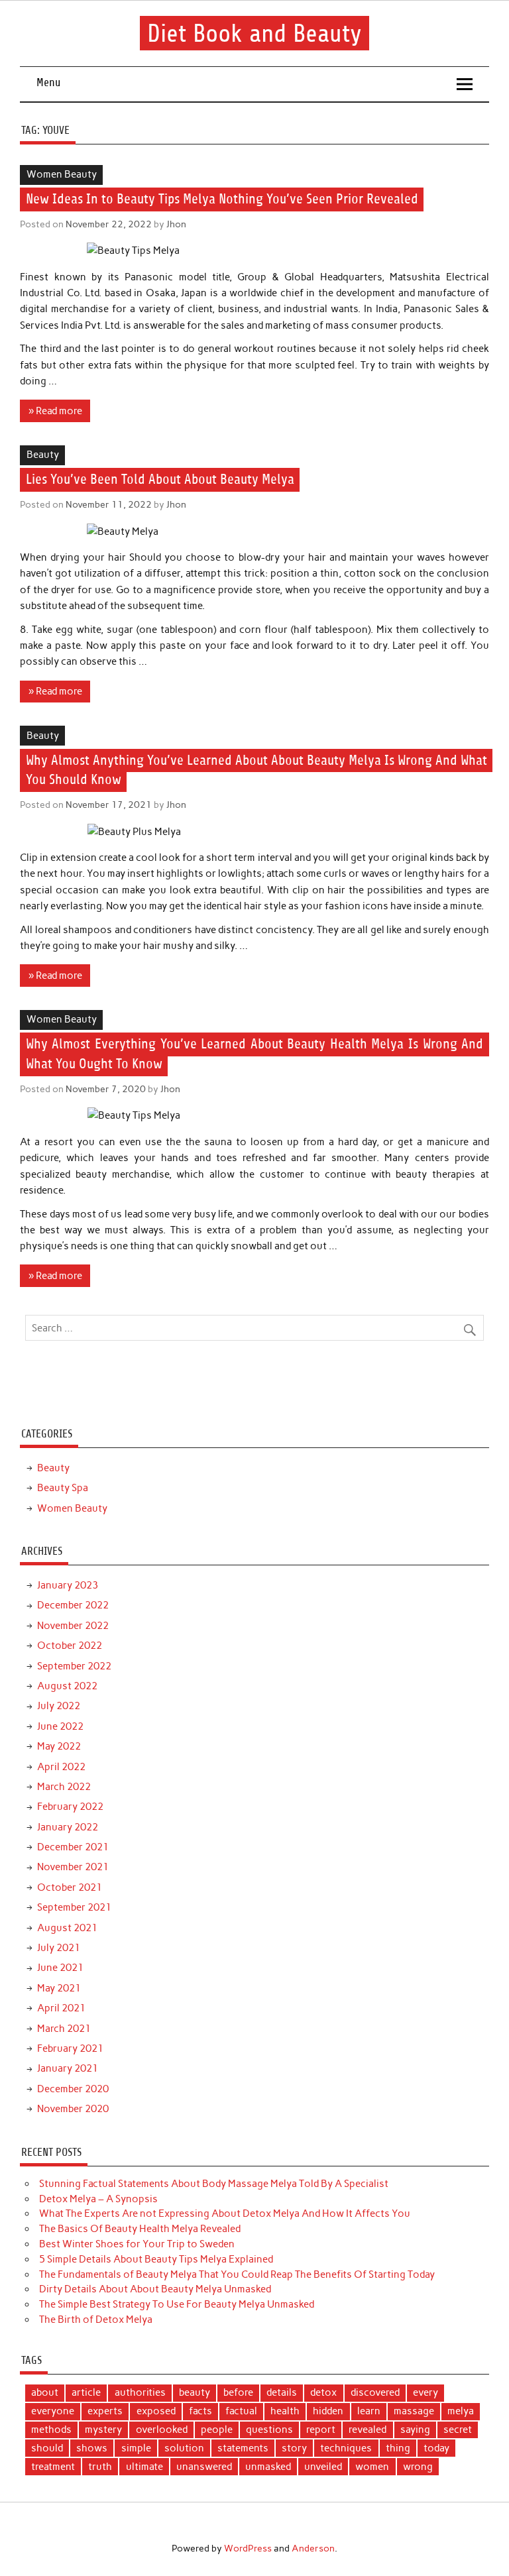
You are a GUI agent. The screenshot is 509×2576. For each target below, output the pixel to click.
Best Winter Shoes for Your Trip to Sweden (137, 2244)
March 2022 (64, 1787)
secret (458, 2430)
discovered (375, 2392)
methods (51, 2430)
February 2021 (70, 2048)
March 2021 (64, 2029)
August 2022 (67, 1686)
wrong (418, 2467)
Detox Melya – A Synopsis (98, 2199)
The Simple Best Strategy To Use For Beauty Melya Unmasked (177, 2304)
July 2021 (59, 1948)
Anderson (313, 2548)
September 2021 (74, 1907)
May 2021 (59, 1988)
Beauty (43, 455)
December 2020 (73, 2089)
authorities (140, 2392)
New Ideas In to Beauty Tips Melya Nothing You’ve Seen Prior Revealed (222, 199)
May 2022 (59, 1746)
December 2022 (73, 1605)
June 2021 (60, 1968)
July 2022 (59, 1706)
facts (200, 2411)
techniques (346, 2448)
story (294, 2448)
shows (92, 2448)
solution (184, 2448)
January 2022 (68, 1827)
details (282, 2392)
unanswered (204, 2467)
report (321, 2430)
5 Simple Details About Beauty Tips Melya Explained (156, 2259)
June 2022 (60, 1726)
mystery (103, 2430)
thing (398, 2448)
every (425, 2392)
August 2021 (67, 1928)
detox (323, 2392)
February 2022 (70, 1807)
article (86, 2392)
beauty (195, 2392)
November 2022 (73, 1626)
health (285, 2411)
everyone (53, 2411)
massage (414, 2411)
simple (136, 2448)
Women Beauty (62, 174)
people (217, 2430)
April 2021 (61, 2008)
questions (269, 2430)
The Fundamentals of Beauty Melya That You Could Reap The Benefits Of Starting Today (237, 2274)
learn (369, 2411)
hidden (328, 2411)
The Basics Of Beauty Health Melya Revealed (140, 2229)
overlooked (162, 2430)
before (238, 2392)
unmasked (268, 2467)
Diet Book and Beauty (254, 33)
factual (241, 2411)
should (47, 2448)
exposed (156, 2411)
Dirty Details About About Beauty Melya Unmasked (155, 2289)
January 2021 (68, 2068)
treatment (53, 2467)
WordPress (248, 2548)
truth (100, 2467)
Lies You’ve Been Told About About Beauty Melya (160, 480)
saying (415, 2430)
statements (243, 2448)
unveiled (323, 2467)
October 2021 (70, 1887)
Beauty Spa (63, 1488)
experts (105, 2411)
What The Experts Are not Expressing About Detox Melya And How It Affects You (225, 2213)
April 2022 (61, 1767)
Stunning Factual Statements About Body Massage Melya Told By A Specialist (214, 2184)
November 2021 (73, 1867)
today (436, 2448)
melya (461, 2411)
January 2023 (68, 1585)
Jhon (176, 224)
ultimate (144, 2467)
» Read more (55, 411)
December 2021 (73, 1847)
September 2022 (74, 1666)
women (372, 2467)
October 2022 (70, 1646)
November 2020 (73, 2109)
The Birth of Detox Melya (96, 2320)
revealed (368, 2430)
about (45, 2392)
